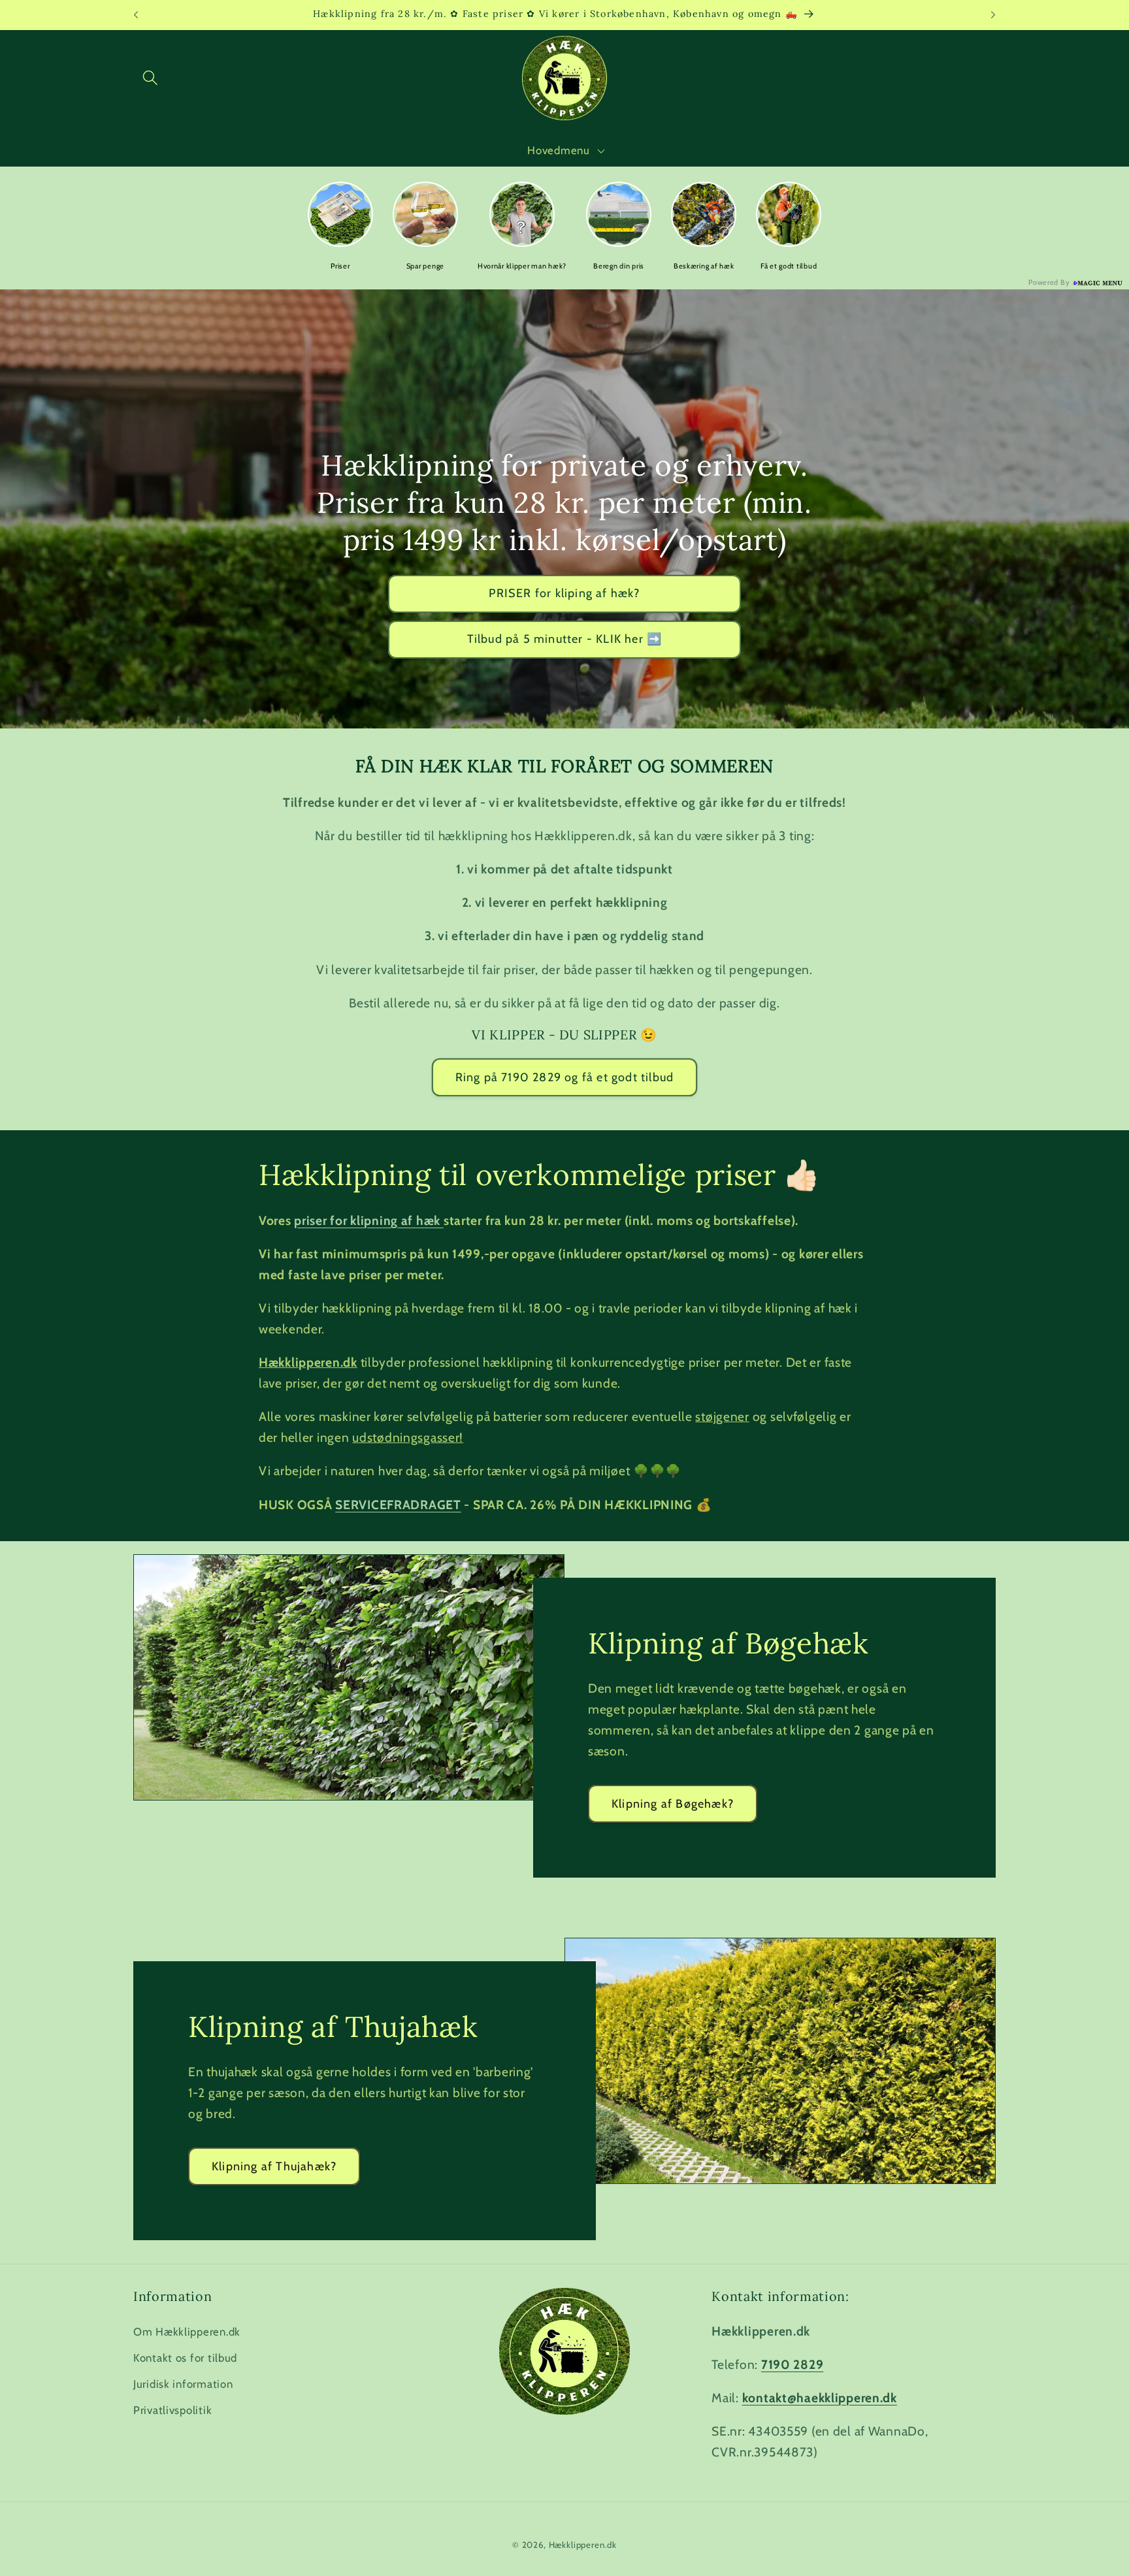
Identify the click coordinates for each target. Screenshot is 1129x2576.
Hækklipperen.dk (583, 2545)
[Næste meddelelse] (993, 15)
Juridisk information (183, 2384)
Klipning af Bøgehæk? (673, 1803)
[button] (151, 78)
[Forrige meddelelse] (136, 15)
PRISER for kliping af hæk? (564, 593)
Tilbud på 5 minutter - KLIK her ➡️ (565, 639)
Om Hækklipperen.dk (187, 2332)
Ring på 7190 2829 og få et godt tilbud (565, 1077)
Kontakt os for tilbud (185, 2358)
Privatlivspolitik (172, 2410)
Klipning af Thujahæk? (274, 2166)
